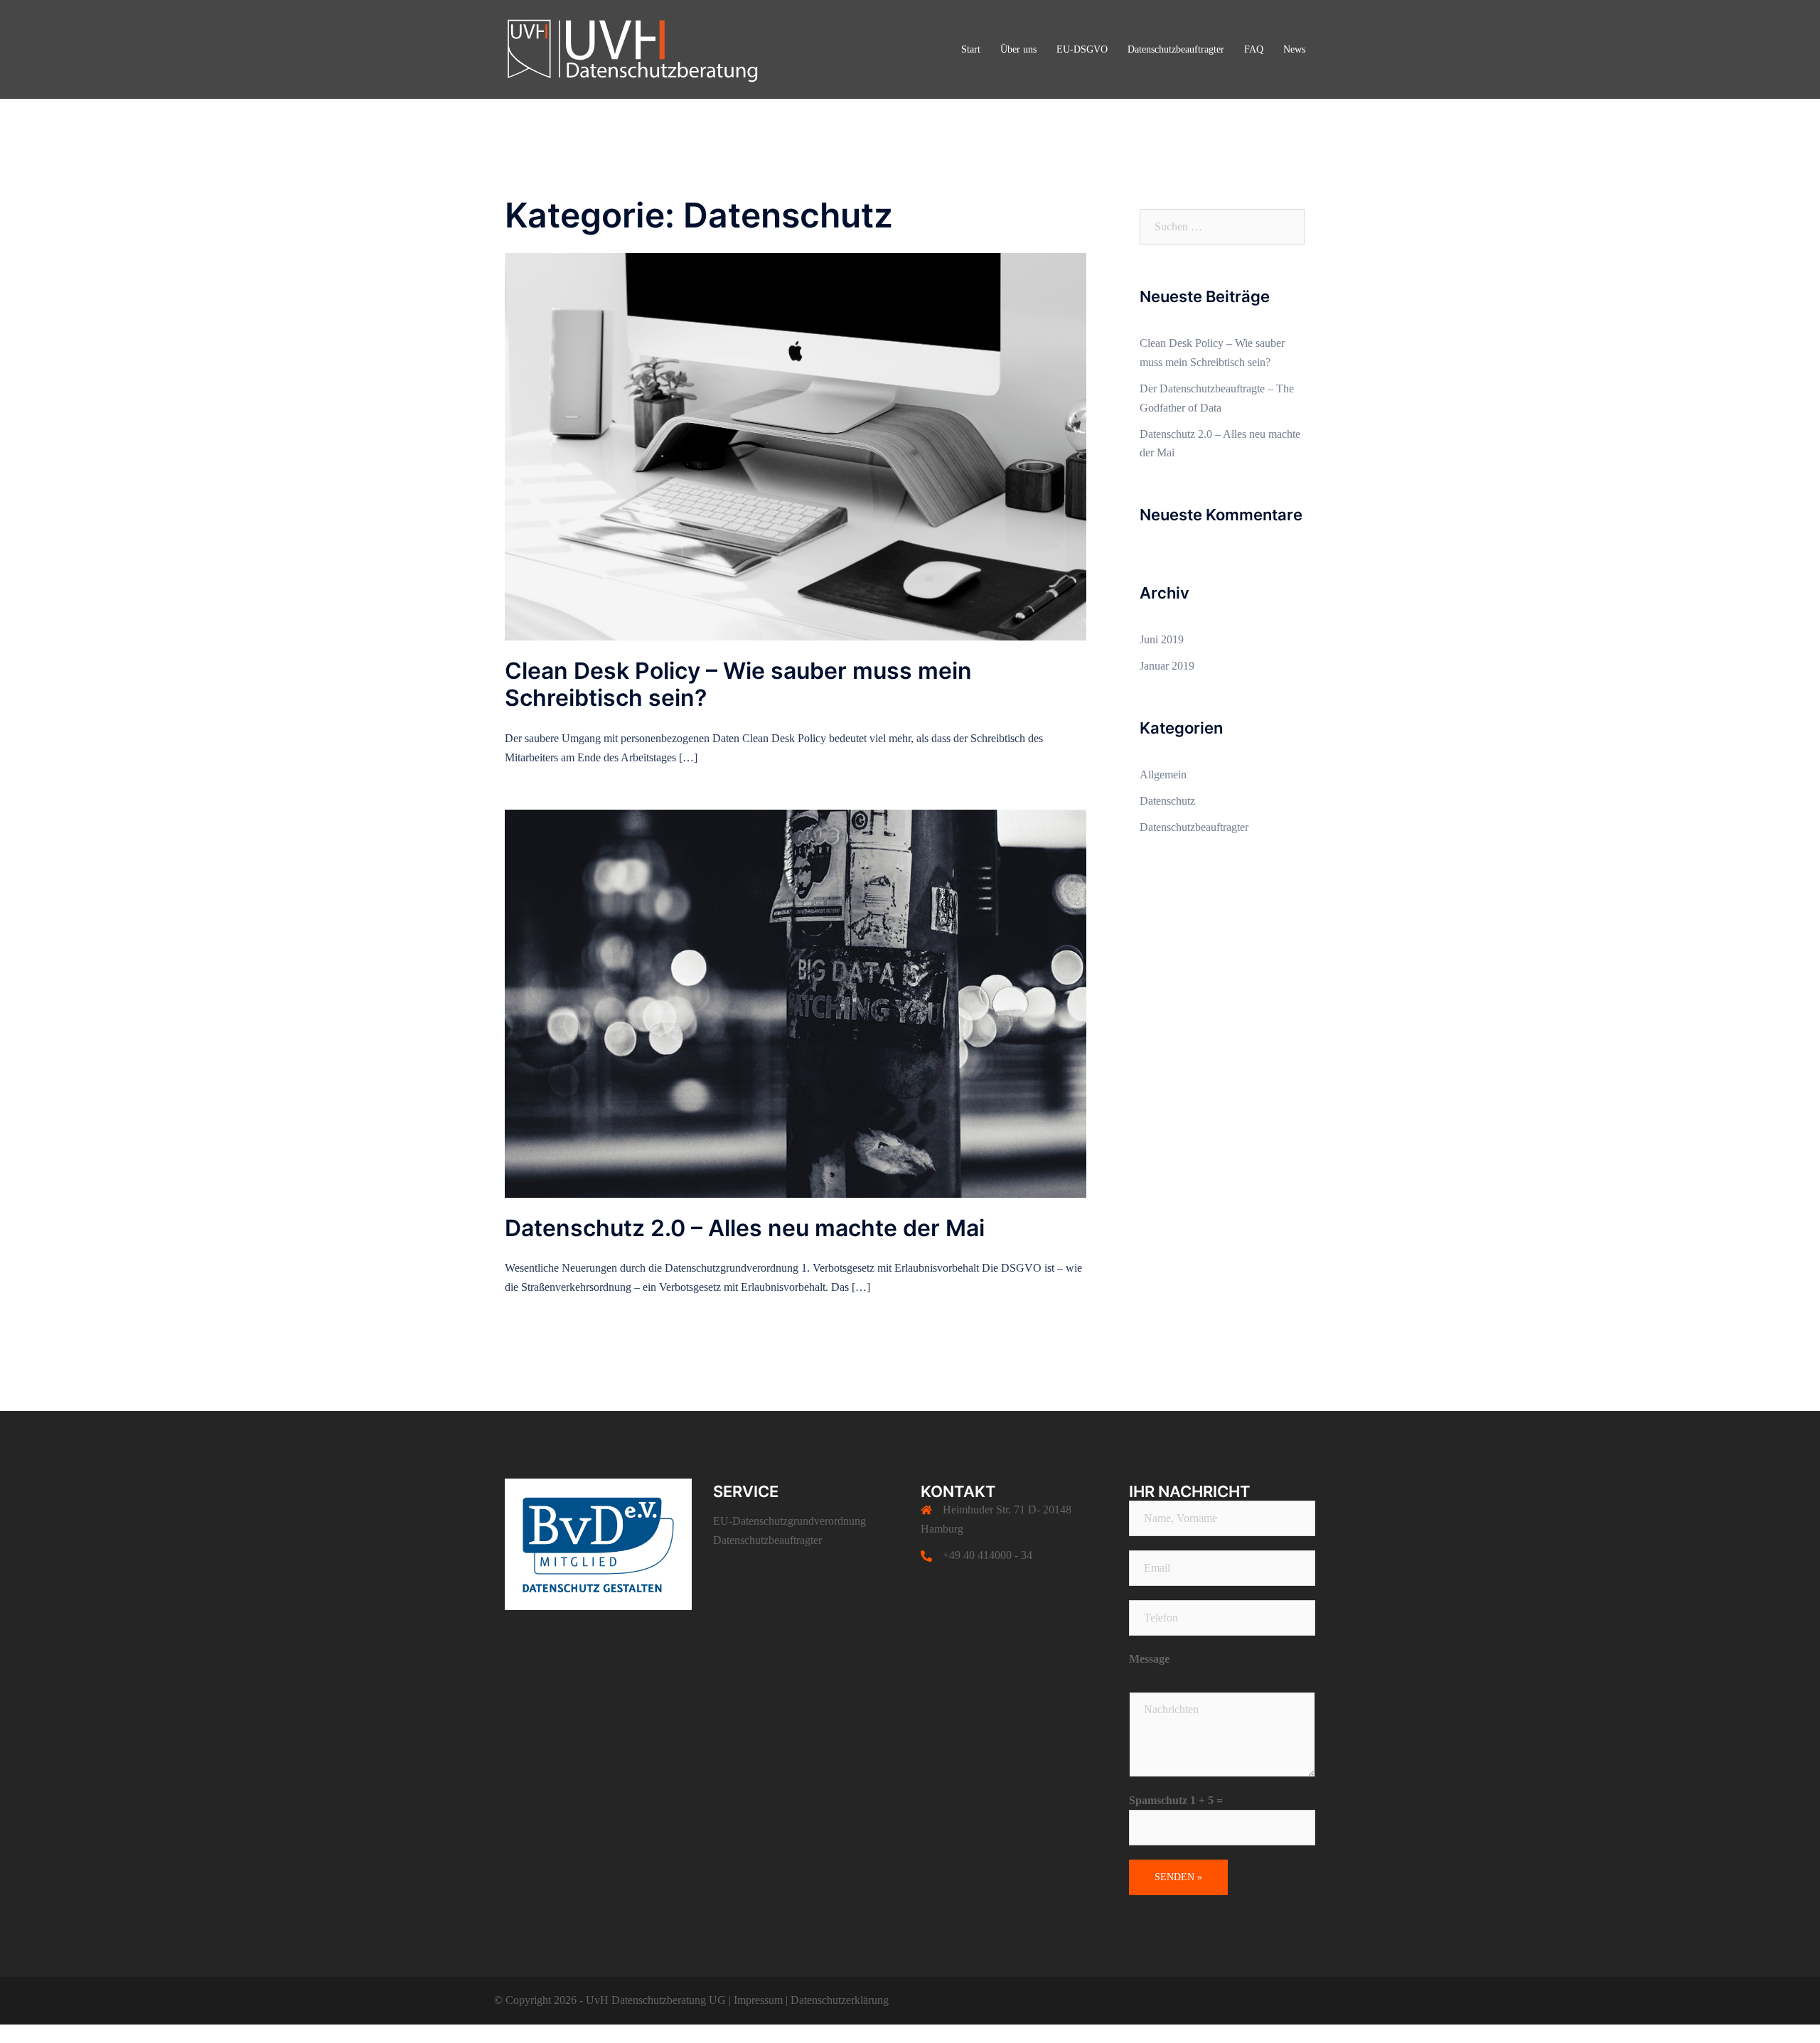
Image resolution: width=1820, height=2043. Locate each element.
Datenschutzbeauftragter (1176, 49)
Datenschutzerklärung (840, 2000)
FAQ (1254, 49)
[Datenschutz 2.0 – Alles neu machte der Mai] (796, 1003)
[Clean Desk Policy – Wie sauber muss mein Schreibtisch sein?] (796, 445)
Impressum (760, 2000)
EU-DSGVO (1082, 49)
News (1294, 49)
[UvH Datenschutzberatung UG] (633, 48)
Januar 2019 (1167, 666)
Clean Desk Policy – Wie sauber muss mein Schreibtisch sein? (738, 684)
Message (1149, 1659)
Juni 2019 (1162, 639)
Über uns (1018, 49)
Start (971, 49)
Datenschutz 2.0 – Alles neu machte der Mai (745, 1228)
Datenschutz (1167, 801)
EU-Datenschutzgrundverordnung (789, 1521)
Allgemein (1163, 774)
